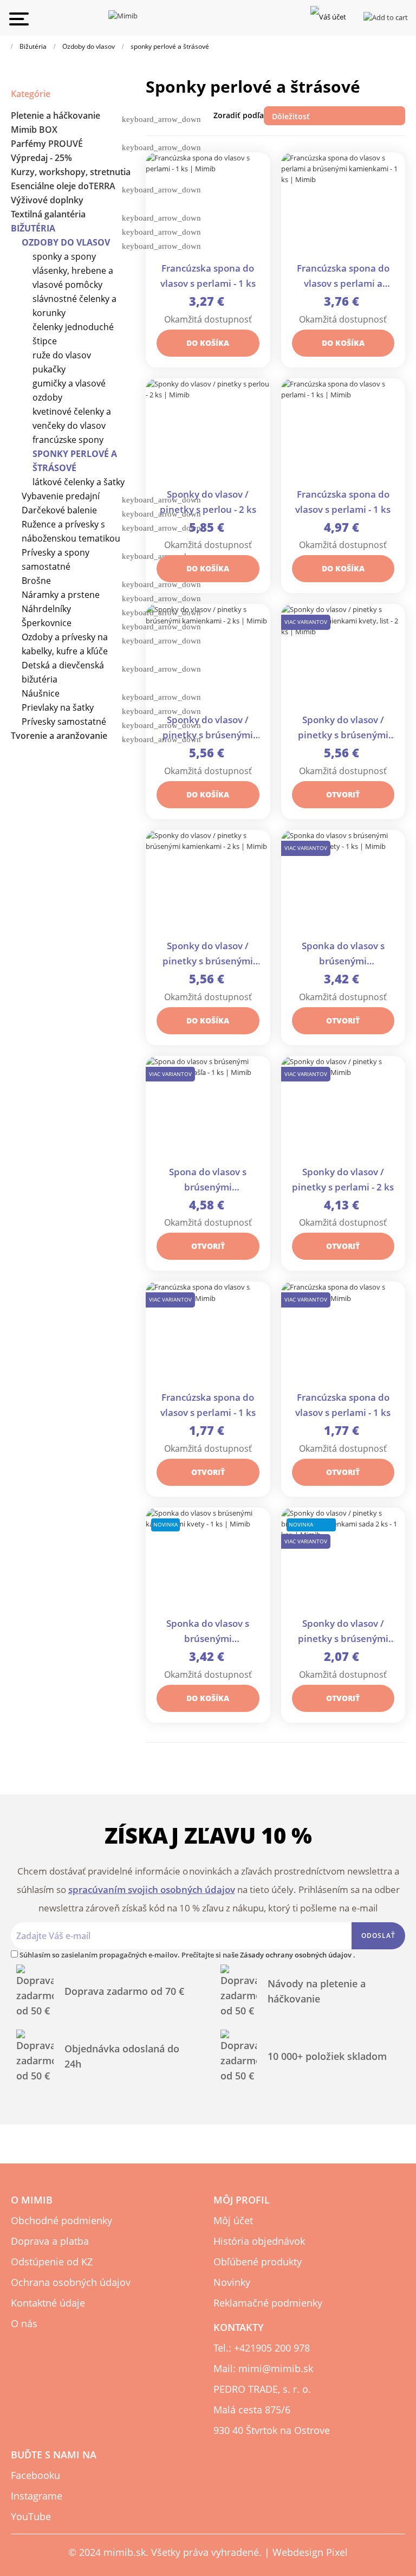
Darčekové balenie (59, 510)
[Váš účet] (328, 16)
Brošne (36, 581)
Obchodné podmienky (61, 2220)
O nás (24, 2323)
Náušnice (41, 693)
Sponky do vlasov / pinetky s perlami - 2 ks (343, 1179)
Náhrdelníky (46, 609)
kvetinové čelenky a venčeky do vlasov (72, 418)
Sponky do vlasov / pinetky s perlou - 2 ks (208, 502)
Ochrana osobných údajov (71, 2282)
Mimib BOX (34, 130)
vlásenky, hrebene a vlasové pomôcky (73, 278)
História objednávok (259, 2241)
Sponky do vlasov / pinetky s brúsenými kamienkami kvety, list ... (343, 728)
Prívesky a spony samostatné (56, 559)
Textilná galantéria (48, 214)
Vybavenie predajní (61, 496)
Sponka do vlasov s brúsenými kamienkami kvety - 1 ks (343, 954)
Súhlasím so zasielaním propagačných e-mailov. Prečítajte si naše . (187, 1955)
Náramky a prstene (61, 595)
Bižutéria (33, 228)
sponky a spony (64, 256)
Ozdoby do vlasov (66, 242)
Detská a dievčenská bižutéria (63, 672)
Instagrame (37, 2496)
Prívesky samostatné (64, 722)
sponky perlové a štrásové (75, 461)
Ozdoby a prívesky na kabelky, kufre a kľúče (65, 644)
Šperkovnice (47, 623)
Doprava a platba (50, 2241)
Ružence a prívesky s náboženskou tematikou (71, 531)
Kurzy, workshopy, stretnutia (71, 172)
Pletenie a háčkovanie (56, 115)
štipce (45, 341)
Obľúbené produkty (258, 2262)
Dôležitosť (335, 116)
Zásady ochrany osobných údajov (297, 1955)
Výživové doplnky (47, 200)
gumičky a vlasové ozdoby (69, 390)
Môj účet (233, 2220)
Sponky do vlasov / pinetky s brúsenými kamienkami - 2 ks (208, 728)
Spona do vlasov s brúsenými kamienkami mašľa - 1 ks (208, 1180)
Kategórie (31, 94)
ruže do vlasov (62, 355)
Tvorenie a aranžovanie (59, 736)
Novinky (232, 2282)
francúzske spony (68, 440)
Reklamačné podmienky (268, 2303)
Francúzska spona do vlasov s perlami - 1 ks (208, 276)
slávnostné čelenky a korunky (74, 306)
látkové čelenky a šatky (79, 482)
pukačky (49, 369)
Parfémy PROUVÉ (47, 144)
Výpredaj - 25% (41, 158)
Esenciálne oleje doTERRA (63, 186)
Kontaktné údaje (48, 2303)
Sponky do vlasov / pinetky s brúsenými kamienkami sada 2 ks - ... (343, 1632)
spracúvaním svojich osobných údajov (152, 1889)
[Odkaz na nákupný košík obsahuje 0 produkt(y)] (386, 16)
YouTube (31, 2516)
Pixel (337, 2552)
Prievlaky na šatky (58, 707)
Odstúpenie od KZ (52, 2262)
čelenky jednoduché (73, 327)
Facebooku (35, 2475)
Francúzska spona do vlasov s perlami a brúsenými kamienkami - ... (343, 277)
